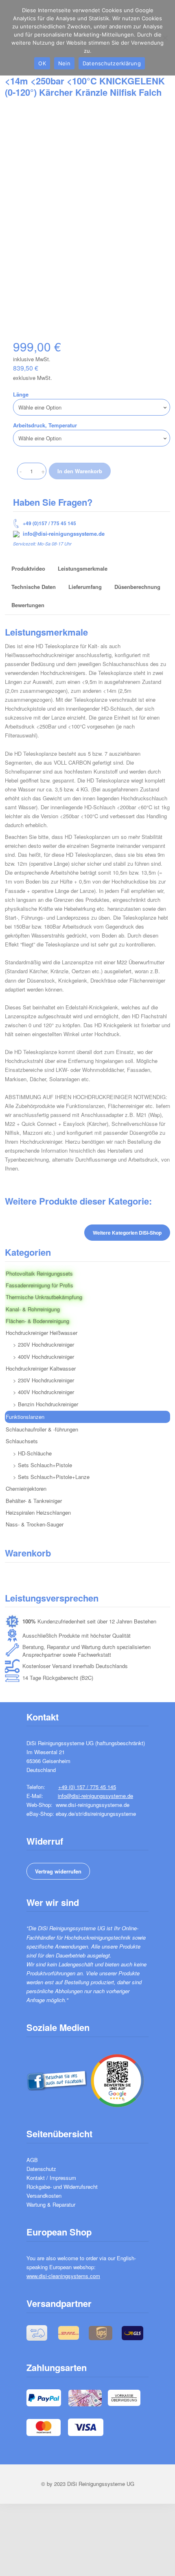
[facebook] (57, 2079)
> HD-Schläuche (32, 1453)
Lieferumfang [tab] (85, 587)
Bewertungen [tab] (28, 605)
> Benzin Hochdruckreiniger (46, 1404)
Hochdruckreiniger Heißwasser (42, 1333)
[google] (117, 2079)
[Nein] (165, 38)
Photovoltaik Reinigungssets (39, 1273)
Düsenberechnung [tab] (137, 587)
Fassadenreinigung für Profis (39, 1285)
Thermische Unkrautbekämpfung (44, 1297)
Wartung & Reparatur (51, 2204)
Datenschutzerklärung (112, 63)
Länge (21, 394)
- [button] (21, 471)
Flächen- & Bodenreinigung (37, 1321)
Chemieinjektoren (26, 1488)
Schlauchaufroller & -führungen (42, 1429)
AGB (32, 2160)
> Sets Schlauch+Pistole (43, 1465)
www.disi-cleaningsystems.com (63, 2276)
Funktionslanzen (25, 1417)
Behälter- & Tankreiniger (34, 1501)
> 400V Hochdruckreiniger (44, 1357)
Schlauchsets (22, 1441)
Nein (64, 63)
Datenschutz (41, 2169)
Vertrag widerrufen (58, 1871)
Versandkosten (44, 2196)
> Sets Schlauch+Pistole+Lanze (51, 1477)
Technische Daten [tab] (34, 587)
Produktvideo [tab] (28, 568)
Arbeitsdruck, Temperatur (45, 425)
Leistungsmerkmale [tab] (83, 568)
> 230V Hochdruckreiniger (44, 1344)
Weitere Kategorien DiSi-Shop (127, 1233)
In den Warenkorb (80, 471)
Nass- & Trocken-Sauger (35, 1524)
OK (42, 63)
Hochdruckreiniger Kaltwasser (41, 1368)
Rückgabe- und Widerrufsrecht (62, 2187)
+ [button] (43, 471)
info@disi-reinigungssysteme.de (64, 534)
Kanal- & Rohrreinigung (33, 1309)
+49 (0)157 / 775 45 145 (49, 523)
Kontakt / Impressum (51, 2178)
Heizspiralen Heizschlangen (38, 1512)
